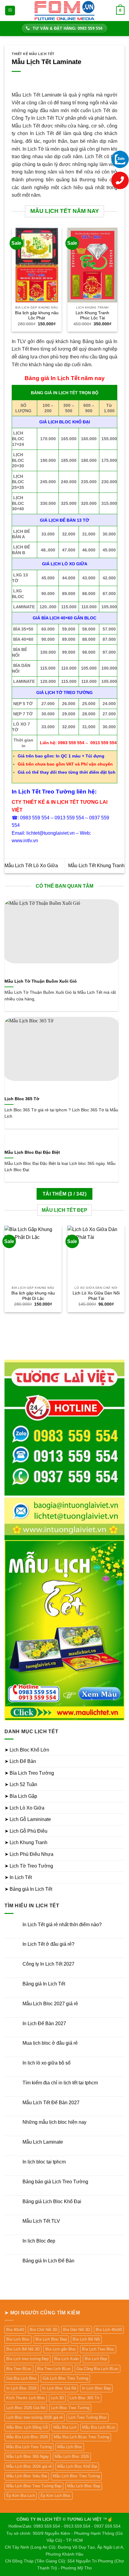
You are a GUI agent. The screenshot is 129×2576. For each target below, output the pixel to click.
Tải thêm (64, 1194)
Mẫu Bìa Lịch (65, 2427)
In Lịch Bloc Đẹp (96, 2388)
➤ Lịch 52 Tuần (21, 1784)
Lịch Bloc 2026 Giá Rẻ (26, 2408)
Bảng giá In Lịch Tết (44, 1984)
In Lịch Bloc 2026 (21, 2388)
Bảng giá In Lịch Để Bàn (48, 2261)
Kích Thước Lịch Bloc (26, 2398)
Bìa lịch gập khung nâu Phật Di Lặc (33, 1296)
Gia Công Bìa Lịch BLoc (97, 2369)
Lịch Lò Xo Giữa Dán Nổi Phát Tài (96, 1296)
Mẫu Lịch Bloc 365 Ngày (28, 2456)
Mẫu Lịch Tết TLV (41, 2221)
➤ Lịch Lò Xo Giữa (24, 1808)
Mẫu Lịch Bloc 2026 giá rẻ (29, 2466)
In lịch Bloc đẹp (39, 2241)
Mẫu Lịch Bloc (70, 2447)
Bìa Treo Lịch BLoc (54, 2369)
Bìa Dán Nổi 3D (76, 2330)
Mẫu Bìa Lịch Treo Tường (29, 2447)
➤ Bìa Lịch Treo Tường (29, 1773)
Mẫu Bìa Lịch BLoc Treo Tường (81, 2437)
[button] (10, 11)
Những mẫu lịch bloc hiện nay (54, 2122)
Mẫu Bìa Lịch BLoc (99, 2427)
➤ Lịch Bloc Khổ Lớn (27, 1750)
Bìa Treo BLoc (19, 2369)
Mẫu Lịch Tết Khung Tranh (96, 866)
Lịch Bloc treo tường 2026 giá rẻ (34, 2417)
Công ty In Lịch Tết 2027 (48, 1964)
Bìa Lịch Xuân (67, 2359)
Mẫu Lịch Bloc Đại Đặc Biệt (32, 1152)
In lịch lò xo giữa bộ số (46, 2063)
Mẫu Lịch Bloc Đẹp (84, 2486)
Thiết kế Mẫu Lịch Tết (33, 54)
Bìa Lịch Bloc (18, 2339)
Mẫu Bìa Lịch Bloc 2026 (27, 2437)
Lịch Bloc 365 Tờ (22, 1099)
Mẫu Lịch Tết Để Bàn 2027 (51, 2103)
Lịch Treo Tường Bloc (88, 2417)
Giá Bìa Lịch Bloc (22, 2378)
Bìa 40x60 (15, 2330)
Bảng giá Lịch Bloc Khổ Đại (52, 2201)
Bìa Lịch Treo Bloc (98, 2349)
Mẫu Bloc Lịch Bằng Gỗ (27, 2427)
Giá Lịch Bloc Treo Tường (65, 2378)
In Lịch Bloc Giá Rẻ (59, 2388)
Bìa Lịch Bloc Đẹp (51, 2339)
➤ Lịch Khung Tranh (26, 1842)
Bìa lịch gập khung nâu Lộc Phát (37, 316)
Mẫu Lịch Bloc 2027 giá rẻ (50, 2004)
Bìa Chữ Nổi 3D (43, 2330)
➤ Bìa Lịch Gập (21, 1796)
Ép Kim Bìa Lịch (21, 2496)
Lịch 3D (57, 2398)
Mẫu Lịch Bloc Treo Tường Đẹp (34, 2486)
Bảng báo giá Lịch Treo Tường (55, 2182)
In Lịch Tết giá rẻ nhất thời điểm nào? (62, 1925)
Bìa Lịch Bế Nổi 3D (23, 2349)
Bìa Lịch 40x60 (109, 2330)
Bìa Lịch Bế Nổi (86, 2339)
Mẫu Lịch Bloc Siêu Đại (27, 2476)
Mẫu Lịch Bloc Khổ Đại (77, 2466)
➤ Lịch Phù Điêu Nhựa (29, 1854)
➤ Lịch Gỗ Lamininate (28, 1819)
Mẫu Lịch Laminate (43, 2142)
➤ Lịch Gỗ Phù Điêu (26, 1831)
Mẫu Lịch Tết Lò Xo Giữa (31, 866)
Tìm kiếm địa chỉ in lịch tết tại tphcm (60, 2083)
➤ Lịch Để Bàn (20, 1761)
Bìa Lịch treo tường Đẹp (27, 2359)
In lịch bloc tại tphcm (44, 2162)
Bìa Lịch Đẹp (96, 2359)
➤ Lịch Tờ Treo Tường (29, 1866)
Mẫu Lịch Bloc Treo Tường (76, 2476)
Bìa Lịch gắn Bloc (61, 2349)
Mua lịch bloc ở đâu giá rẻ (50, 2043)
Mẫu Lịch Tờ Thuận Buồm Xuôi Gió (41, 981)
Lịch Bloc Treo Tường (70, 2408)
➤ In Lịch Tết (18, 1877)
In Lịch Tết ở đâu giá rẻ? (48, 1944)
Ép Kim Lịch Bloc (56, 2496)
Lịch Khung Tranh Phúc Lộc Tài (92, 316)
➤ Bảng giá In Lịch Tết (28, 1889)
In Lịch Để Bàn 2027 (44, 2023)
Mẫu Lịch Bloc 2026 (72, 2456)
